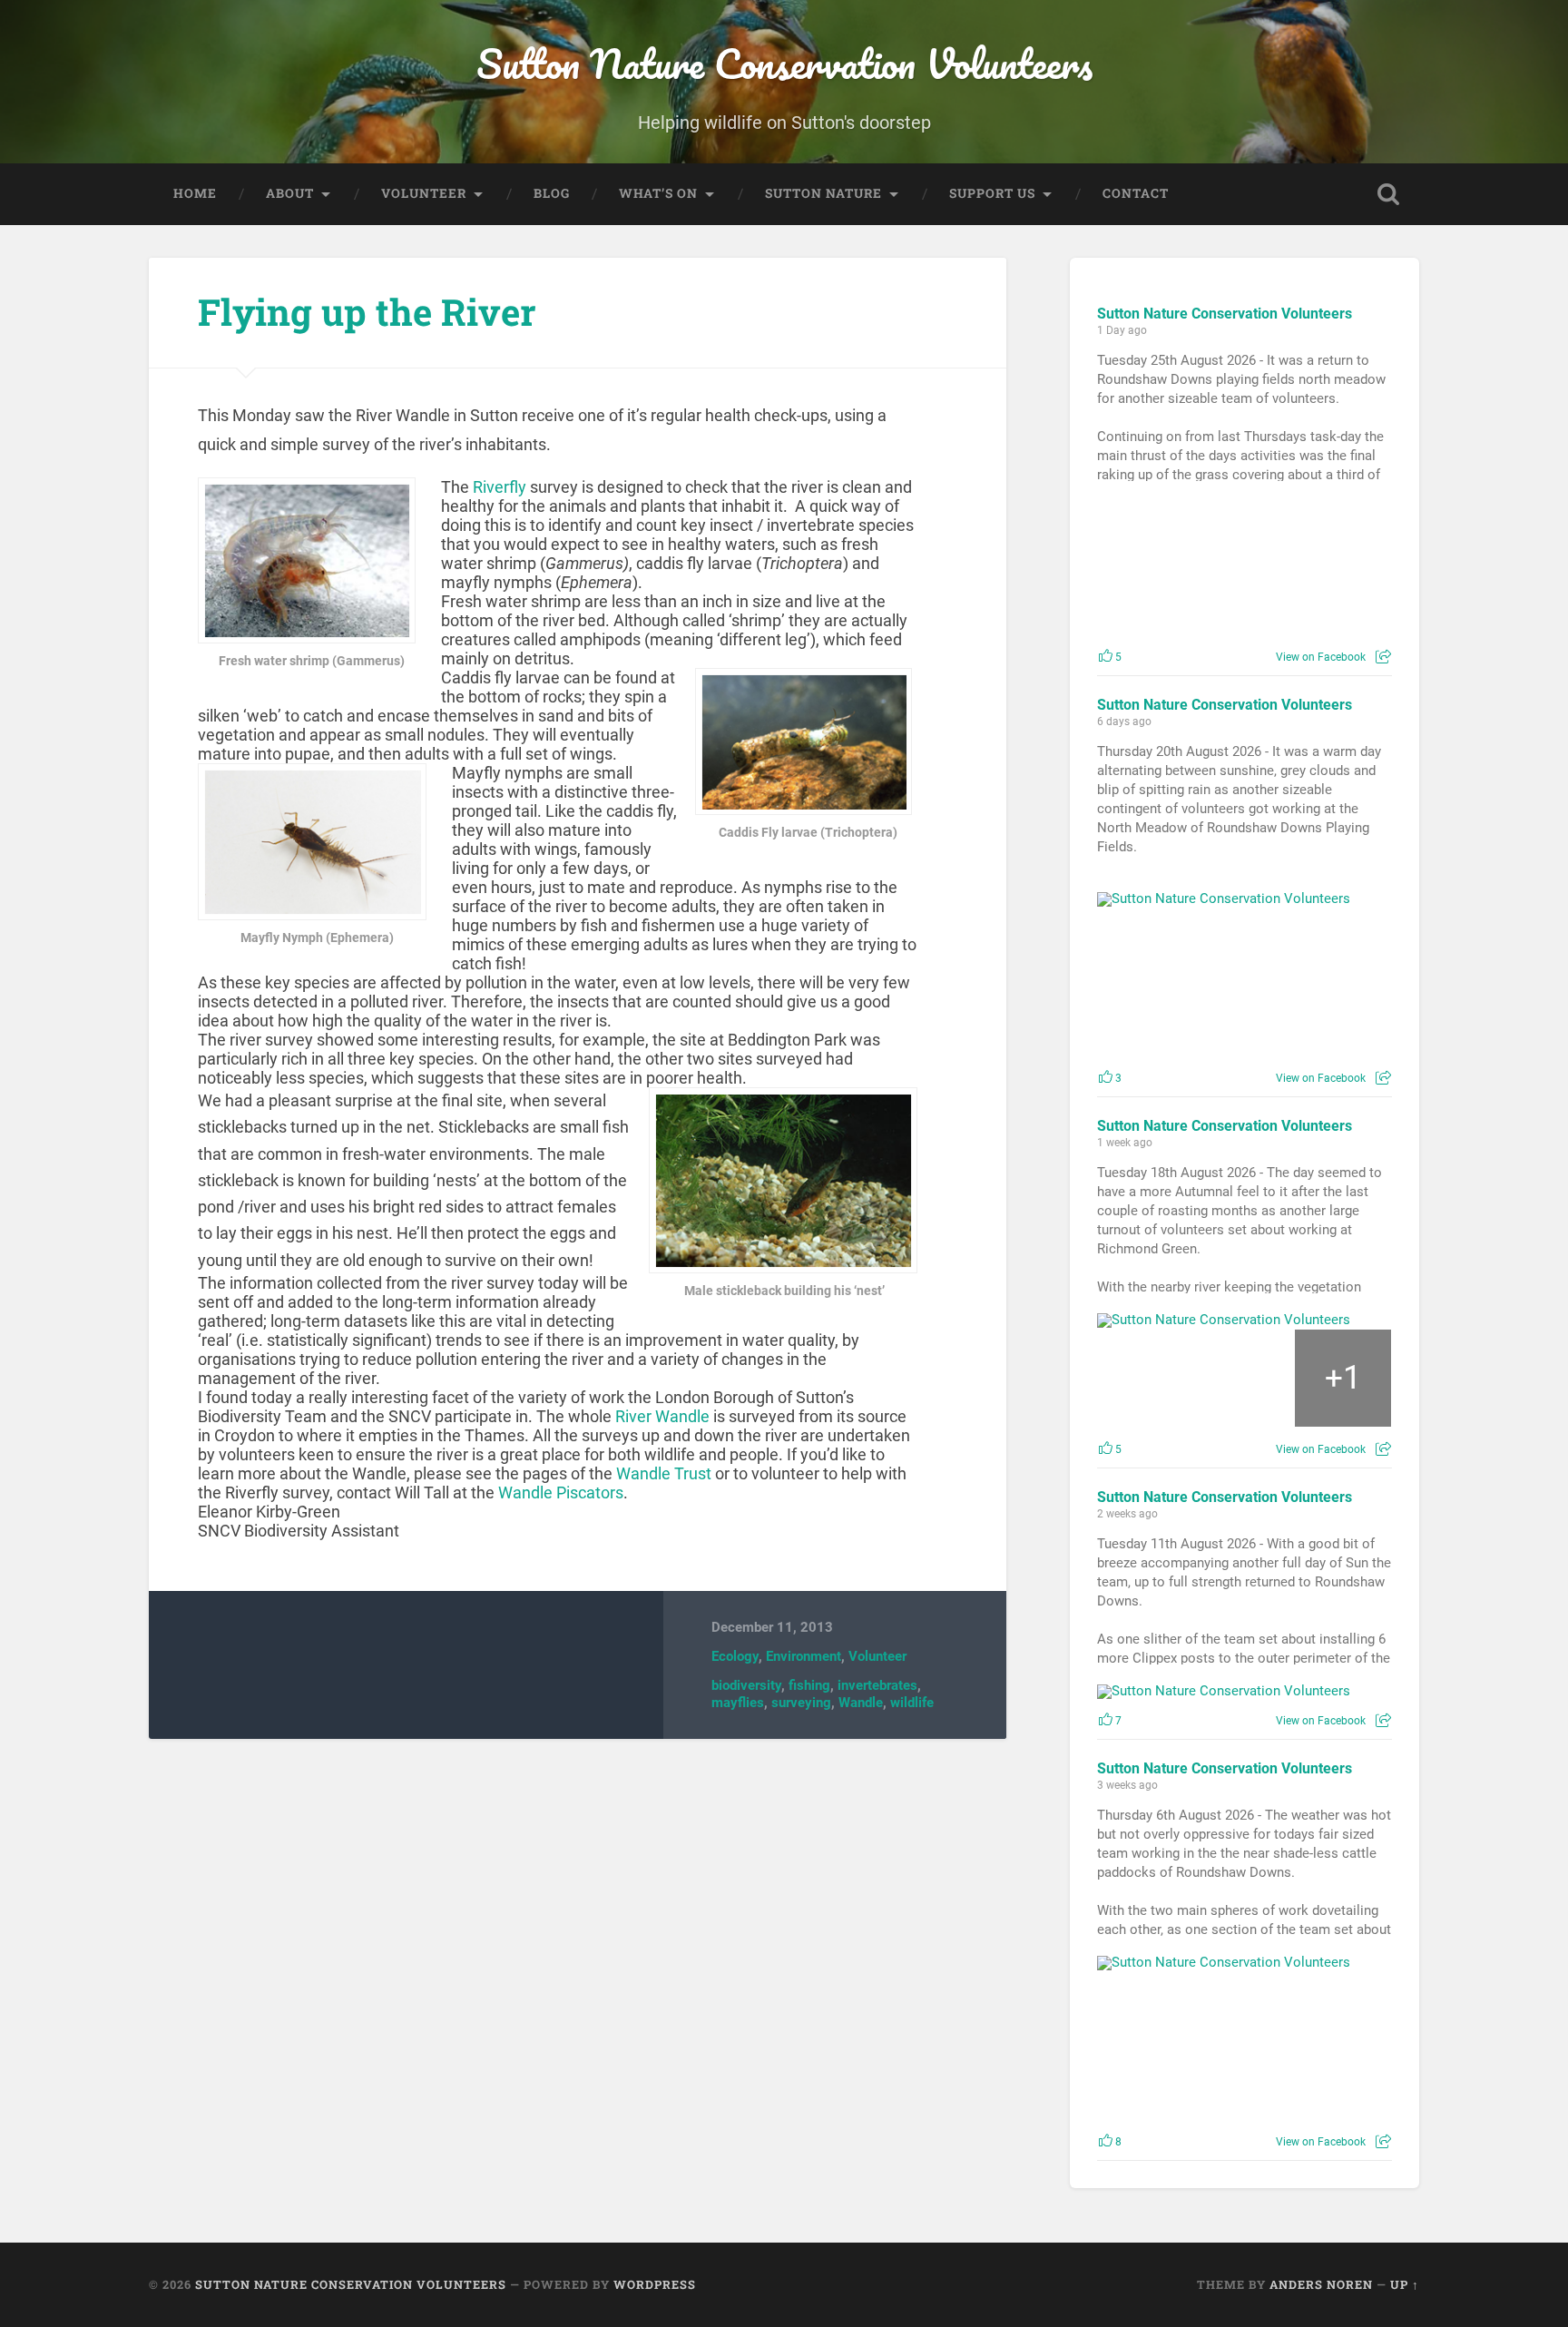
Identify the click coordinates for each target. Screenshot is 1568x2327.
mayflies (738, 1703)
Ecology (735, 1656)
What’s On (658, 193)
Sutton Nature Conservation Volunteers (784, 63)
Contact (1136, 193)
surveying (801, 1703)
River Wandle (662, 1416)
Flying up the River (367, 312)
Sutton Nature (823, 193)
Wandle (861, 1703)
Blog (552, 193)
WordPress (655, 2284)
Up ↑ (1405, 2284)
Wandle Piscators (561, 1492)
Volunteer (424, 193)
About (290, 193)
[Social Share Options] (1383, 657)
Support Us (992, 193)
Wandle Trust (666, 1473)
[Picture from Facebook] (1171, 565)
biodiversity (746, 1685)
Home (195, 193)
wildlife (912, 1703)
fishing (809, 1685)
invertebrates (877, 1685)
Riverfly (500, 487)
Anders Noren (1321, 2284)
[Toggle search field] (1388, 194)
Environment (804, 1656)
